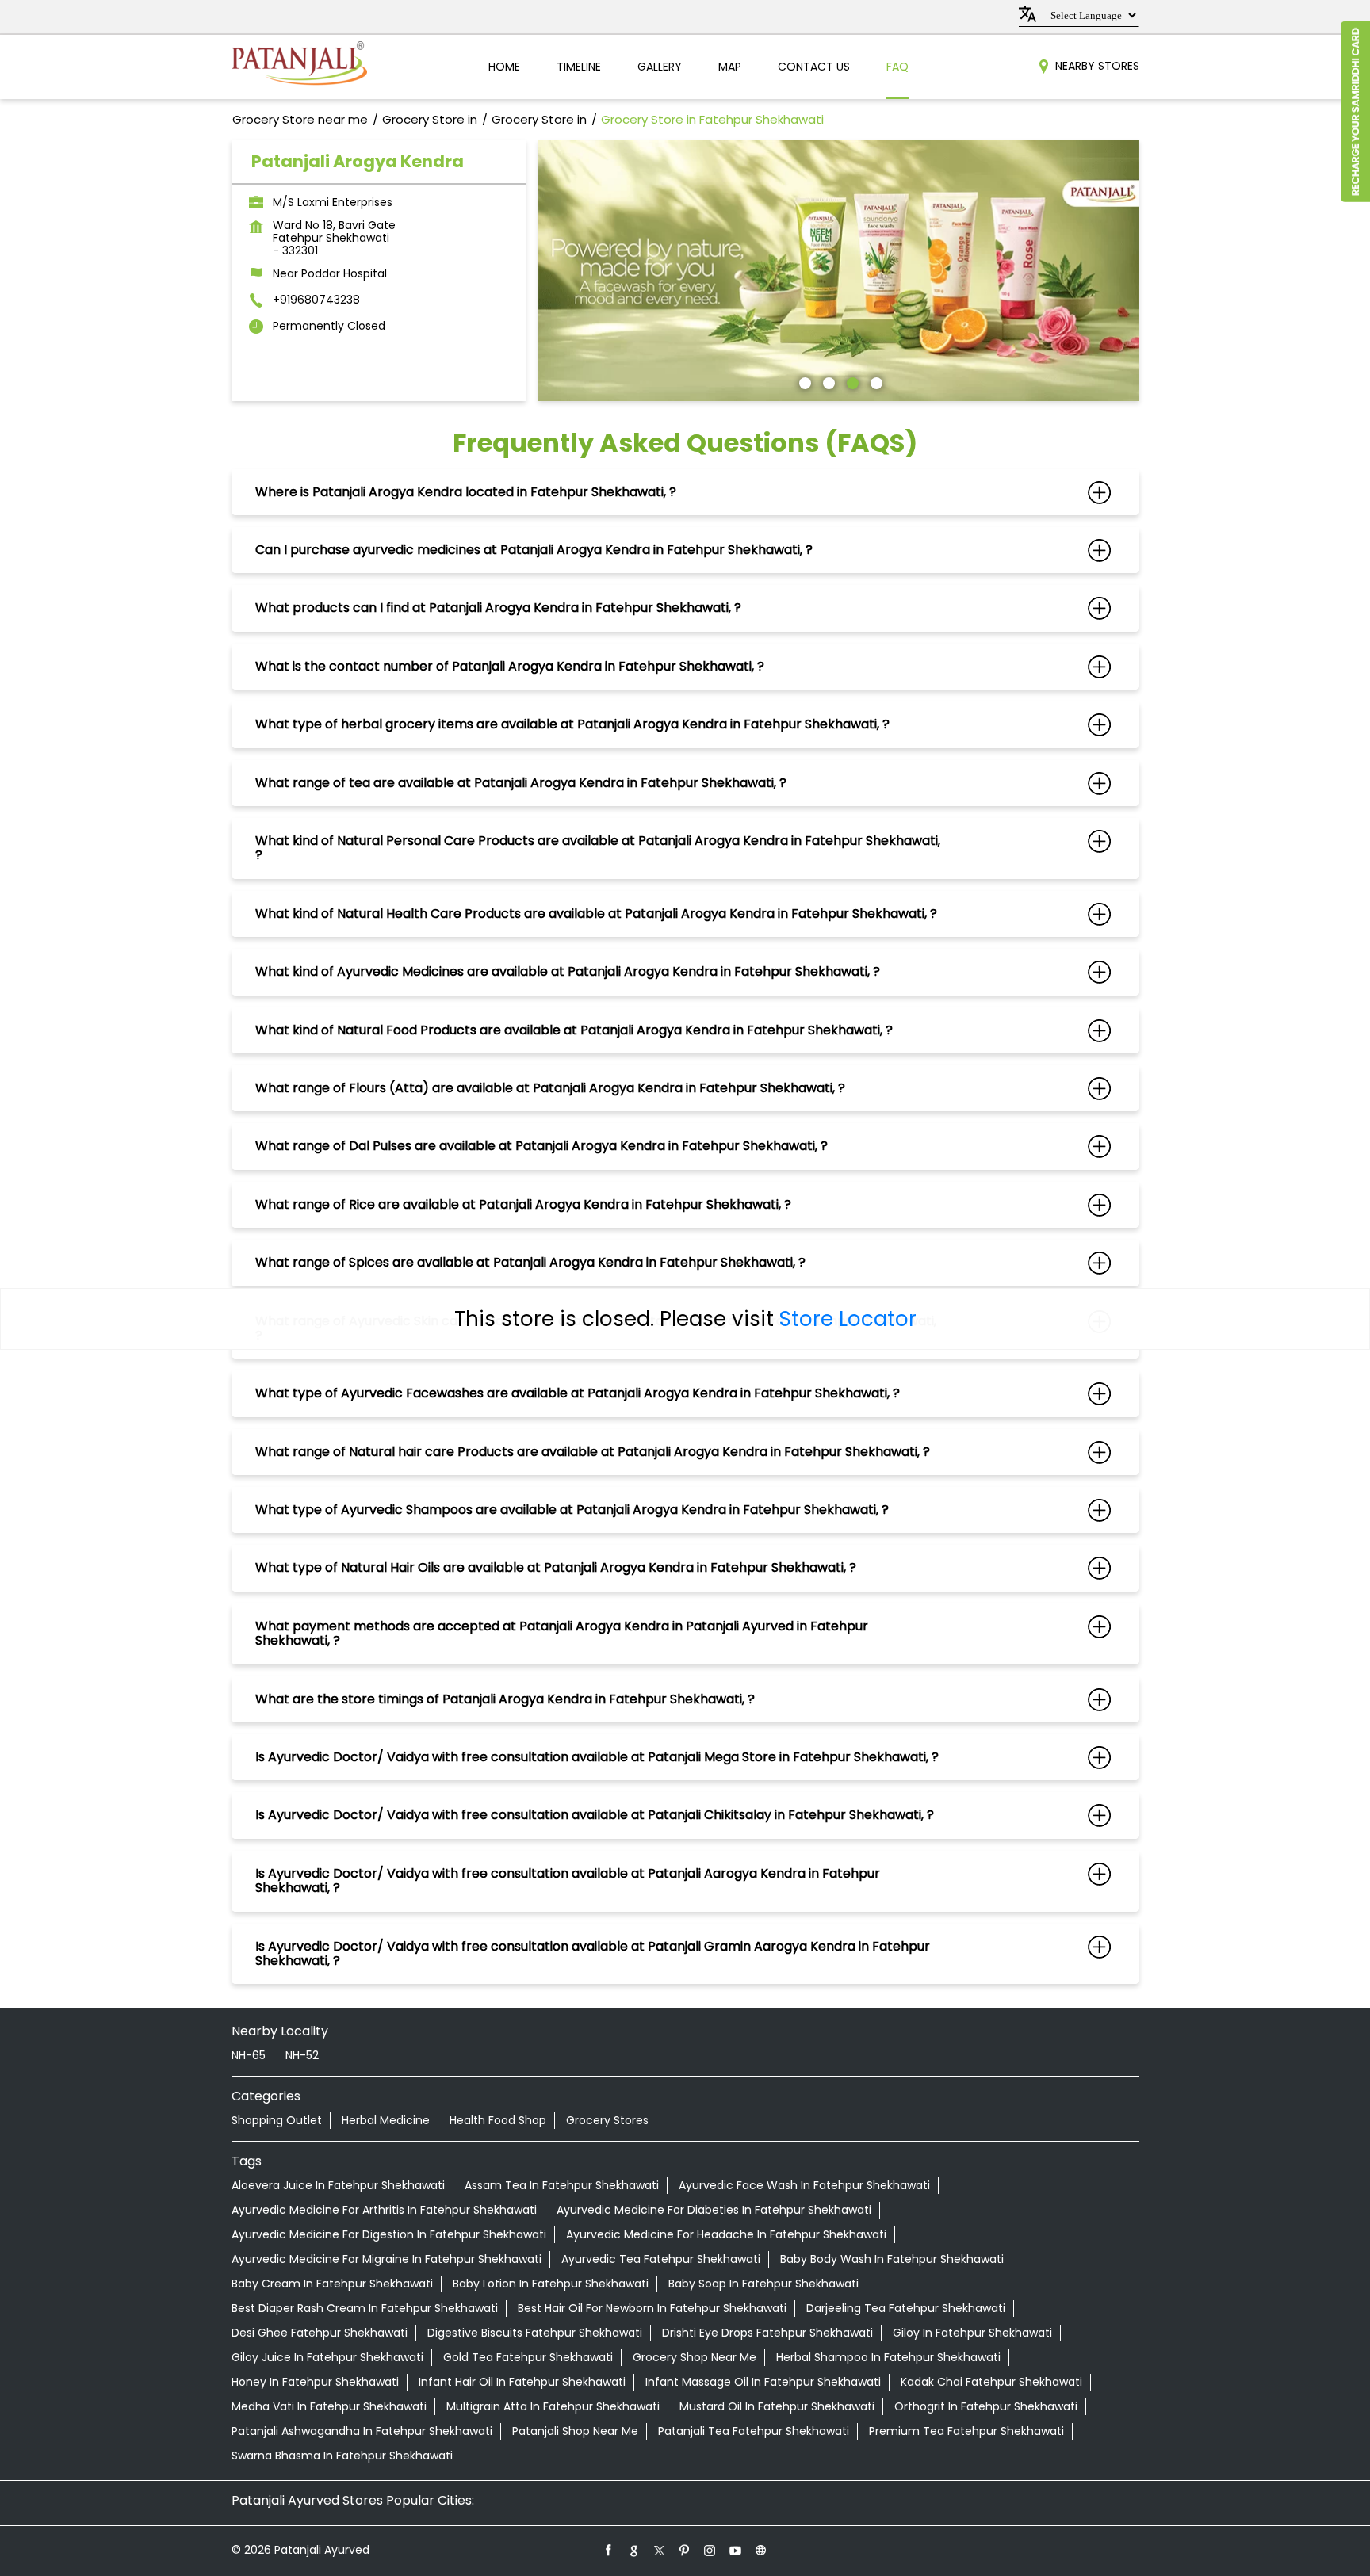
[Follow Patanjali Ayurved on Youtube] (736, 2550)
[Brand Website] (761, 2550)
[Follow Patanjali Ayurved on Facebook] (609, 2550)
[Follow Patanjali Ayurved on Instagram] (710, 2550)
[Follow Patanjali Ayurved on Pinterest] (685, 2550)
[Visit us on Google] (634, 2550)
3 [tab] (851, 381)
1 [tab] (803, 381)
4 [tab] (874, 381)
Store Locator (848, 1319)
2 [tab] (827, 381)
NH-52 (302, 2055)
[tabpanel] (839, 271)
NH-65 (249, 2055)
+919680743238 (316, 300)
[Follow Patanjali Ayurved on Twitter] (660, 2550)
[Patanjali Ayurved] (299, 67)
